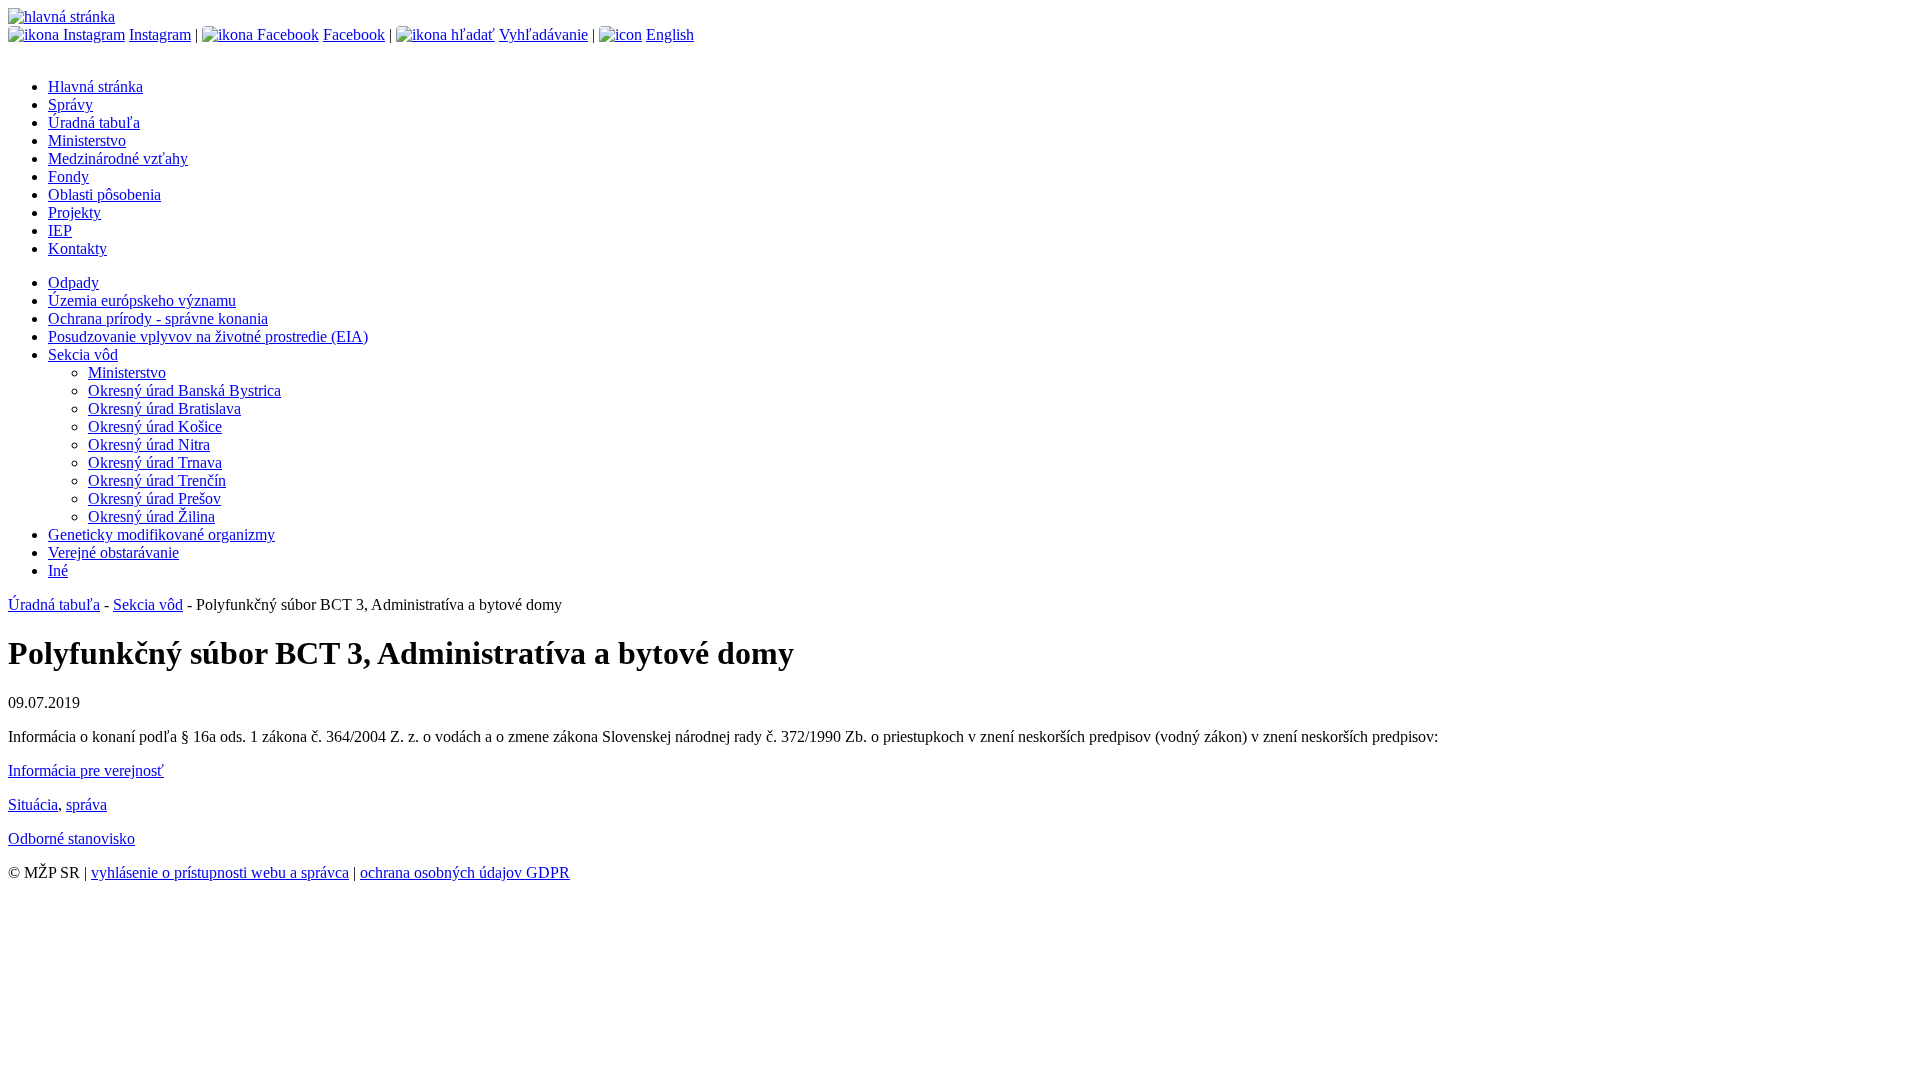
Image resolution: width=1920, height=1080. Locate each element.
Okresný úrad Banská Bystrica (184, 390)
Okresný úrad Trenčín (157, 480)
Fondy (68, 176)
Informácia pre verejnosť (86, 770)
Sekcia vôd (83, 354)
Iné (58, 570)
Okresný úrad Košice (155, 426)
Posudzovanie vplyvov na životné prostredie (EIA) (208, 336)
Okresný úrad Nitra (149, 444)
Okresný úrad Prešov (154, 498)
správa (86, 804)
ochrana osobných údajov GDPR (465, 872)
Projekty (74, 212)
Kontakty (77, 248)
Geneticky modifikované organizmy (161, 534)
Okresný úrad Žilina (151, 516)
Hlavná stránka (95, 86)
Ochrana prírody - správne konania (158, 318)
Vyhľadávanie (543, 34)
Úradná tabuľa (94, 122)
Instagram (160, 34)
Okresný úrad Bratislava (164, 408)
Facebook (354, 34)
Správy (70, 104)
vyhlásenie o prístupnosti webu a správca (220, 872)
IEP (60, 230)
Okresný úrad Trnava (155, 462)
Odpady (73, 282)
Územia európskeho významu (142, 300)
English (670, 34)
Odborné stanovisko (71, 838)
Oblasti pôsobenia (104, 194)
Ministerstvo (87, 140)
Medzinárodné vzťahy (118, 158)
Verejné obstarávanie (113, 552)
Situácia (33, 804)
